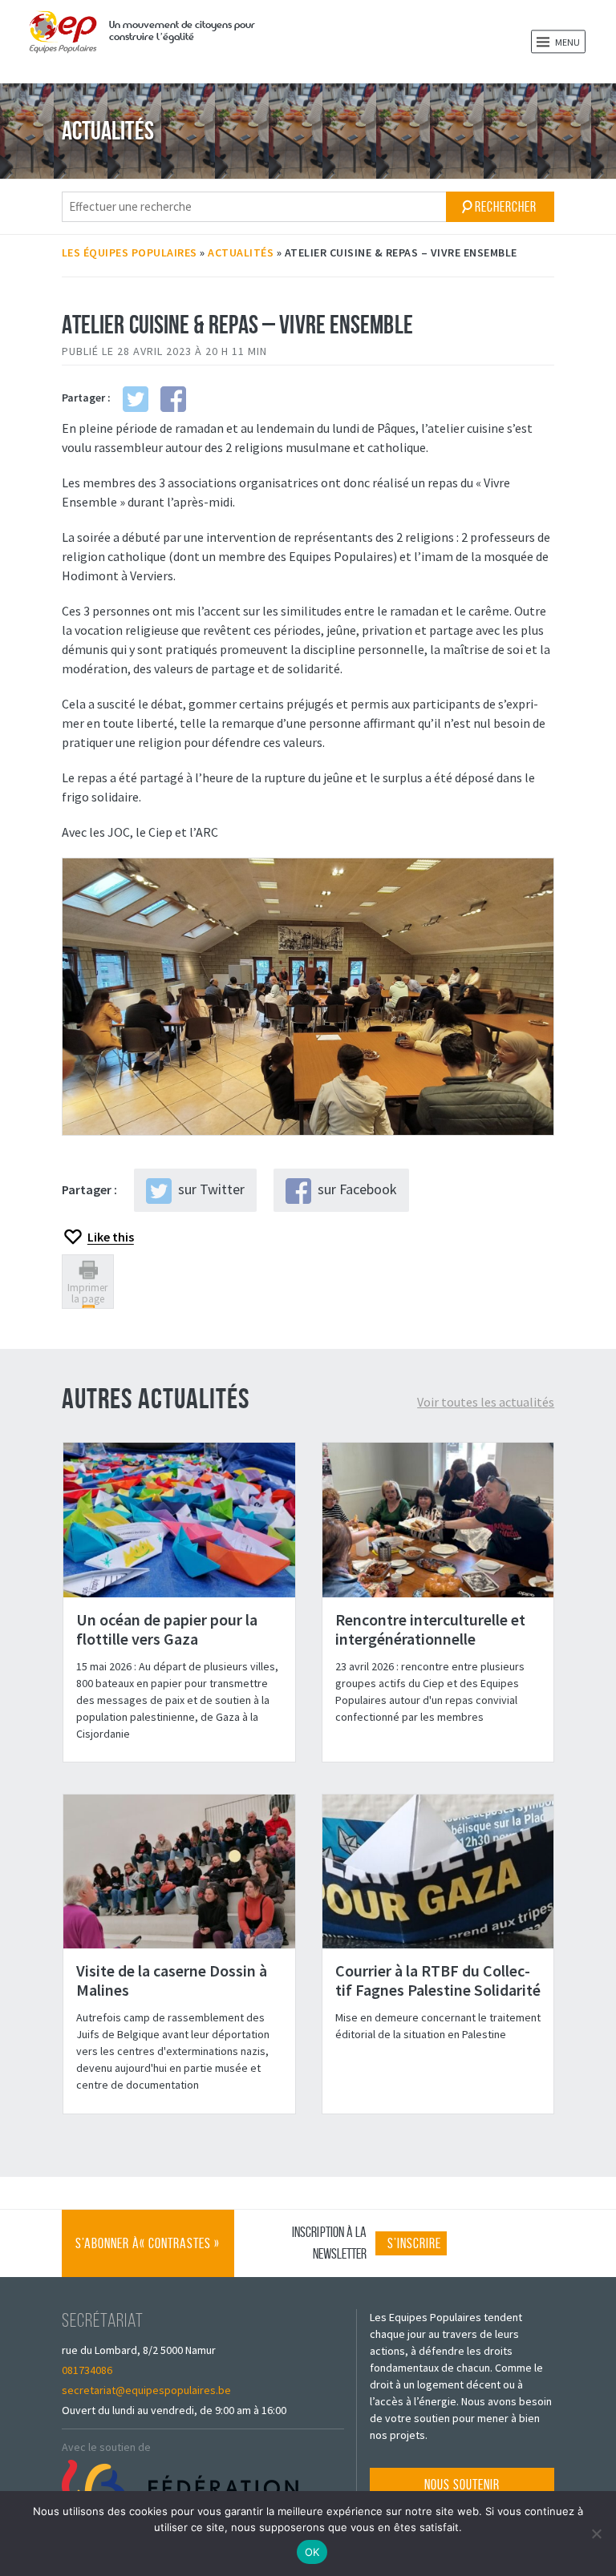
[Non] (596, 2534)
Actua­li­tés (241, 252)
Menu (567, 42)
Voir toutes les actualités (486, 1402)
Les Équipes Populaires (130, 252)
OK (312, 2552)
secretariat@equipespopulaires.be (146, 2390)
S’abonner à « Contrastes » (148, 2256)
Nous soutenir (462, 2485)
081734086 (87, 2370)
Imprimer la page (87, 1293)
